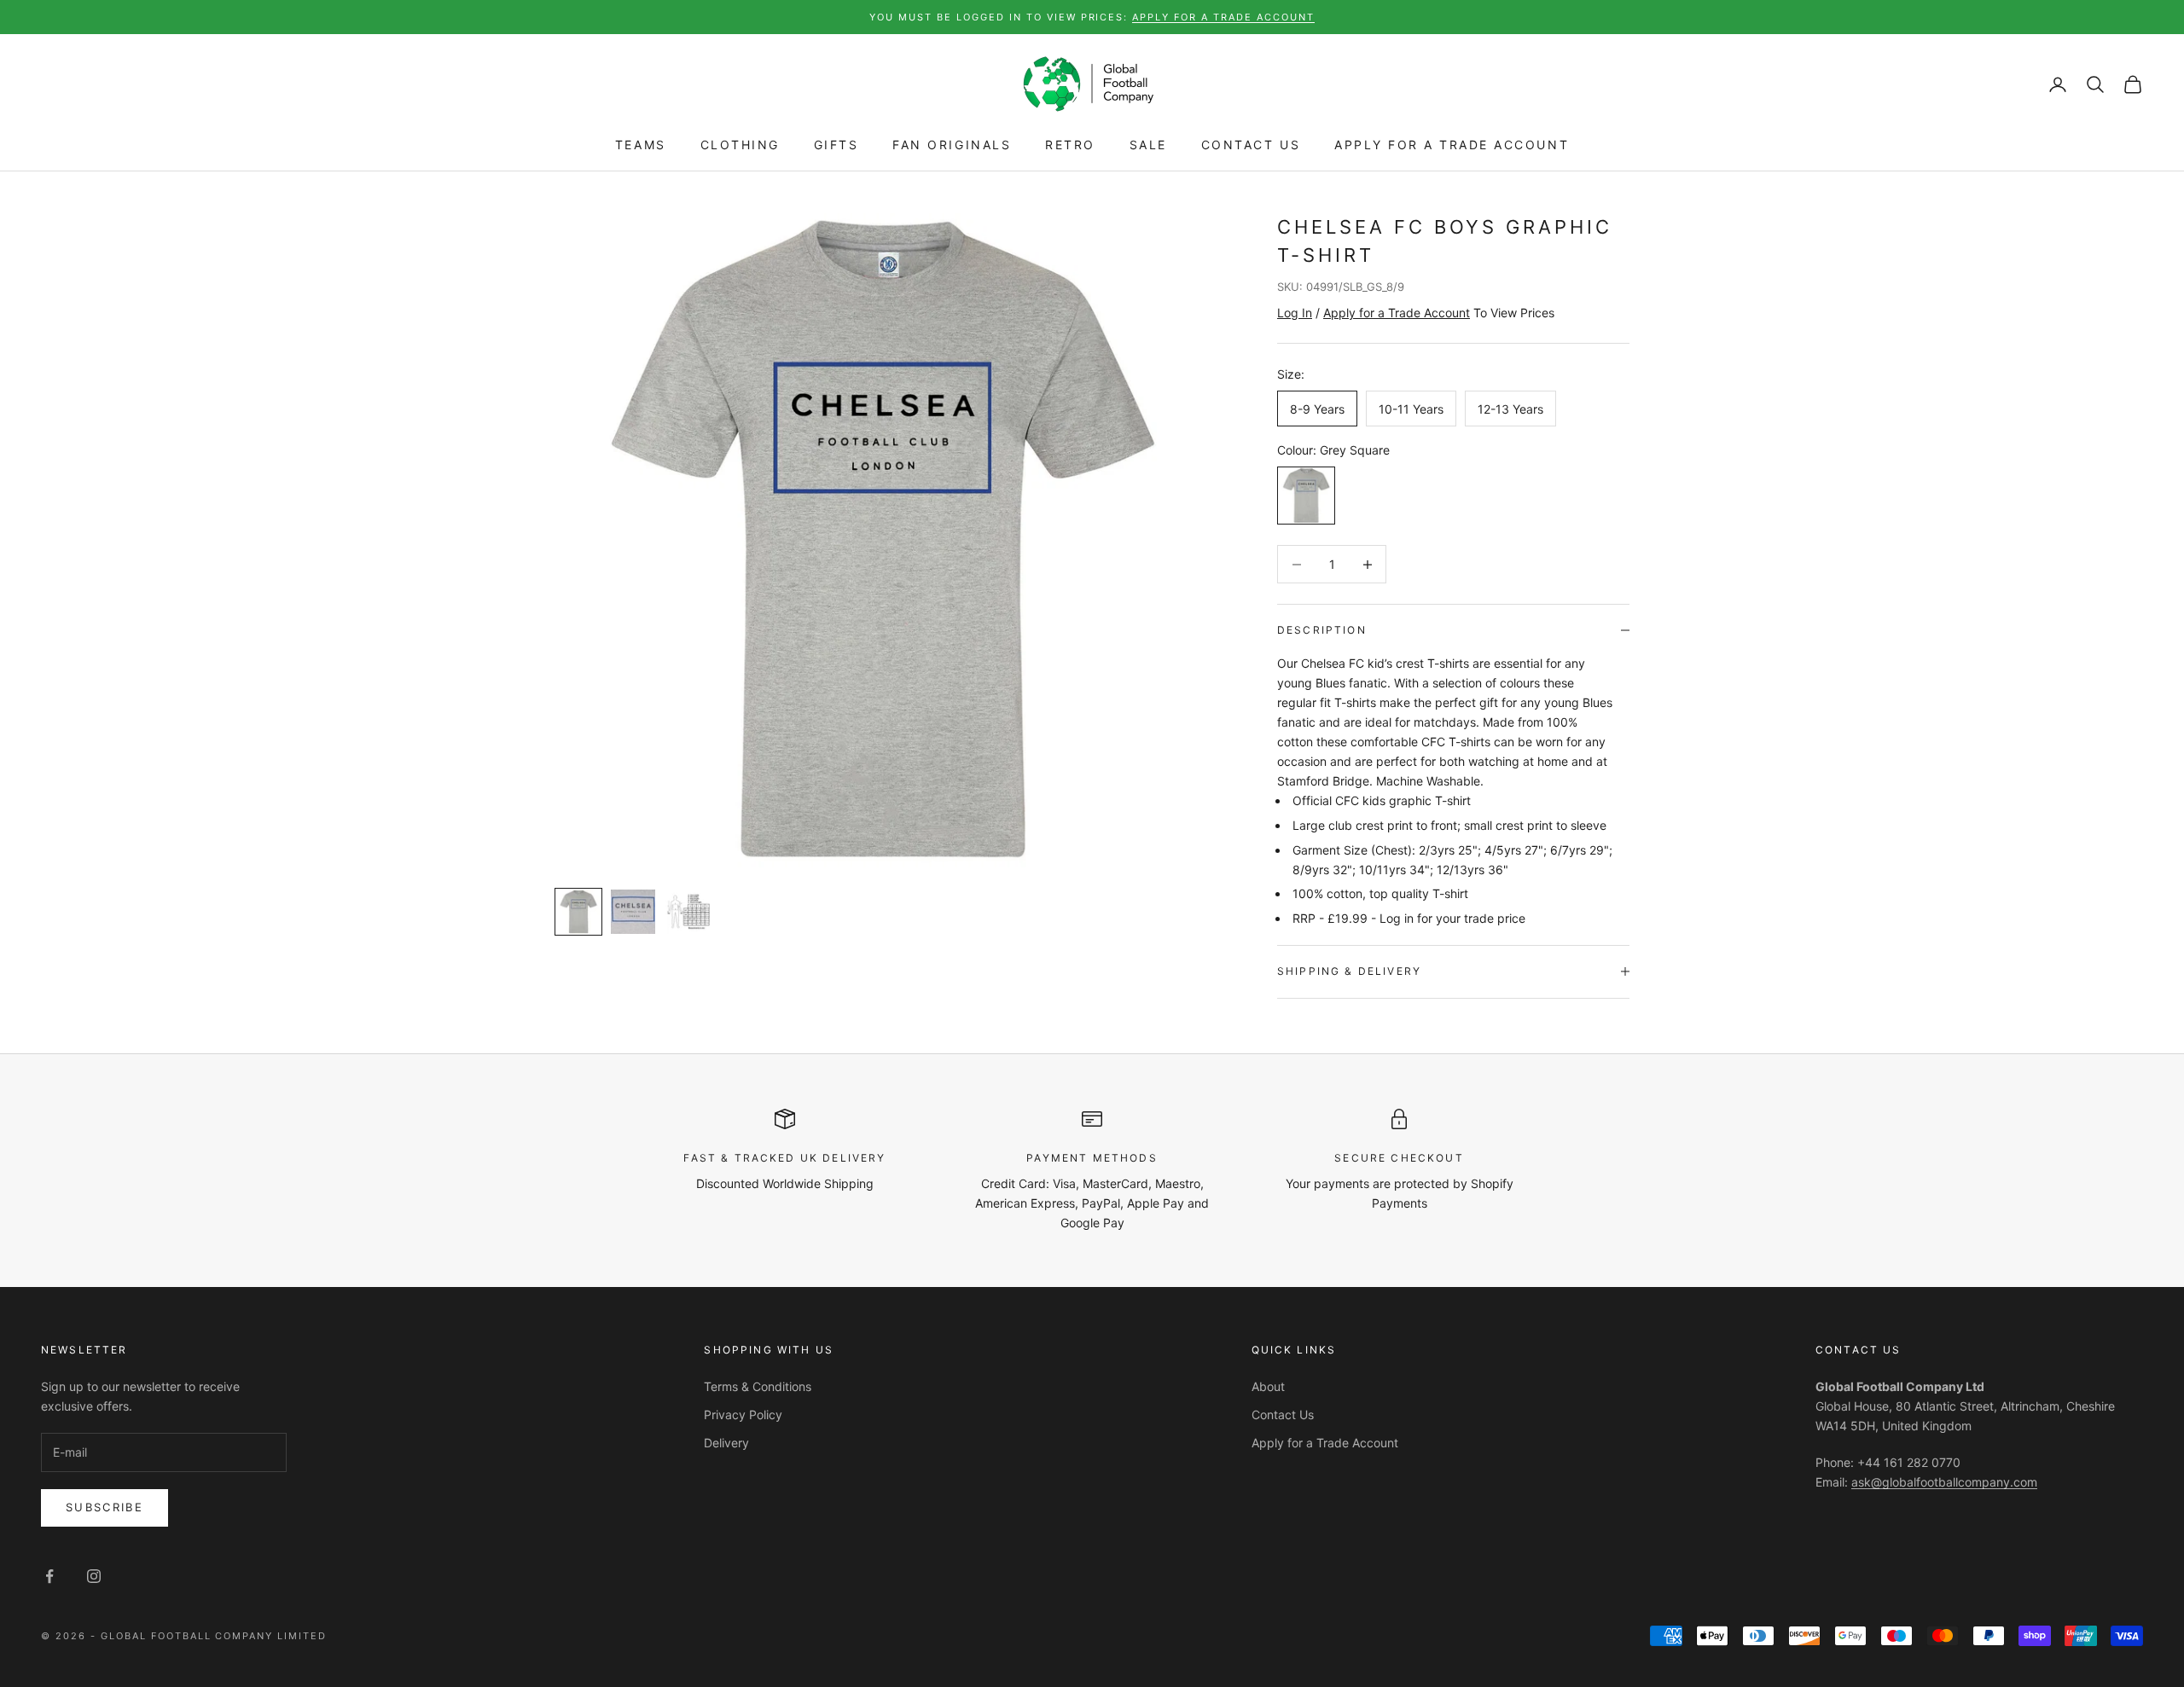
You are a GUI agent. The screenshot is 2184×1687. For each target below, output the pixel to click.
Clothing (740, 145)
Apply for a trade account (1223, 17)
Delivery (726, 1443)
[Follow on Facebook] (49, 1576)
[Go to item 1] (578, 912)
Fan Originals (952, 145)
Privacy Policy (743, 1415)
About (1268, 1386)
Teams (641, 145)
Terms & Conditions (758, 1386)
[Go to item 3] (688, 912)
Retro (1070, 145)
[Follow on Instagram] (94, 1576)
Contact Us (1251, 145)
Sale (1148, 145)
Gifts (836, 145)
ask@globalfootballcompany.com (1944, 1482)
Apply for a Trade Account (1452, 145)
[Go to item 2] (633, 912)
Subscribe (105, 1507)
